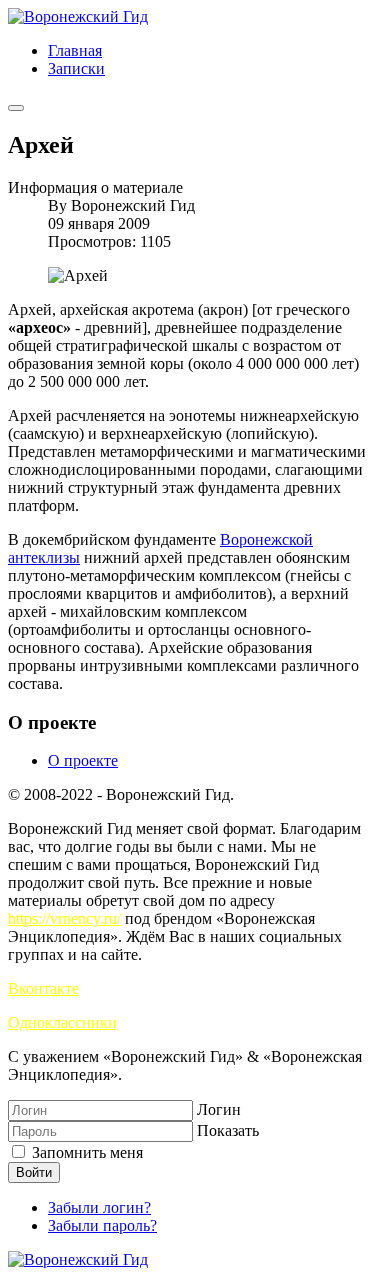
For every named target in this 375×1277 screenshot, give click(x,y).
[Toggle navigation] (16, 108)
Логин (219, 1109)
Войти (34, 1172)
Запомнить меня (85, 1152)
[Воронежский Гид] (78, 16)
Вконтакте (43, 988)
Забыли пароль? (102, 1225)
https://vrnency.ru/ (64, 918)
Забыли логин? (99, 1207)
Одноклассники (62, 1022)
